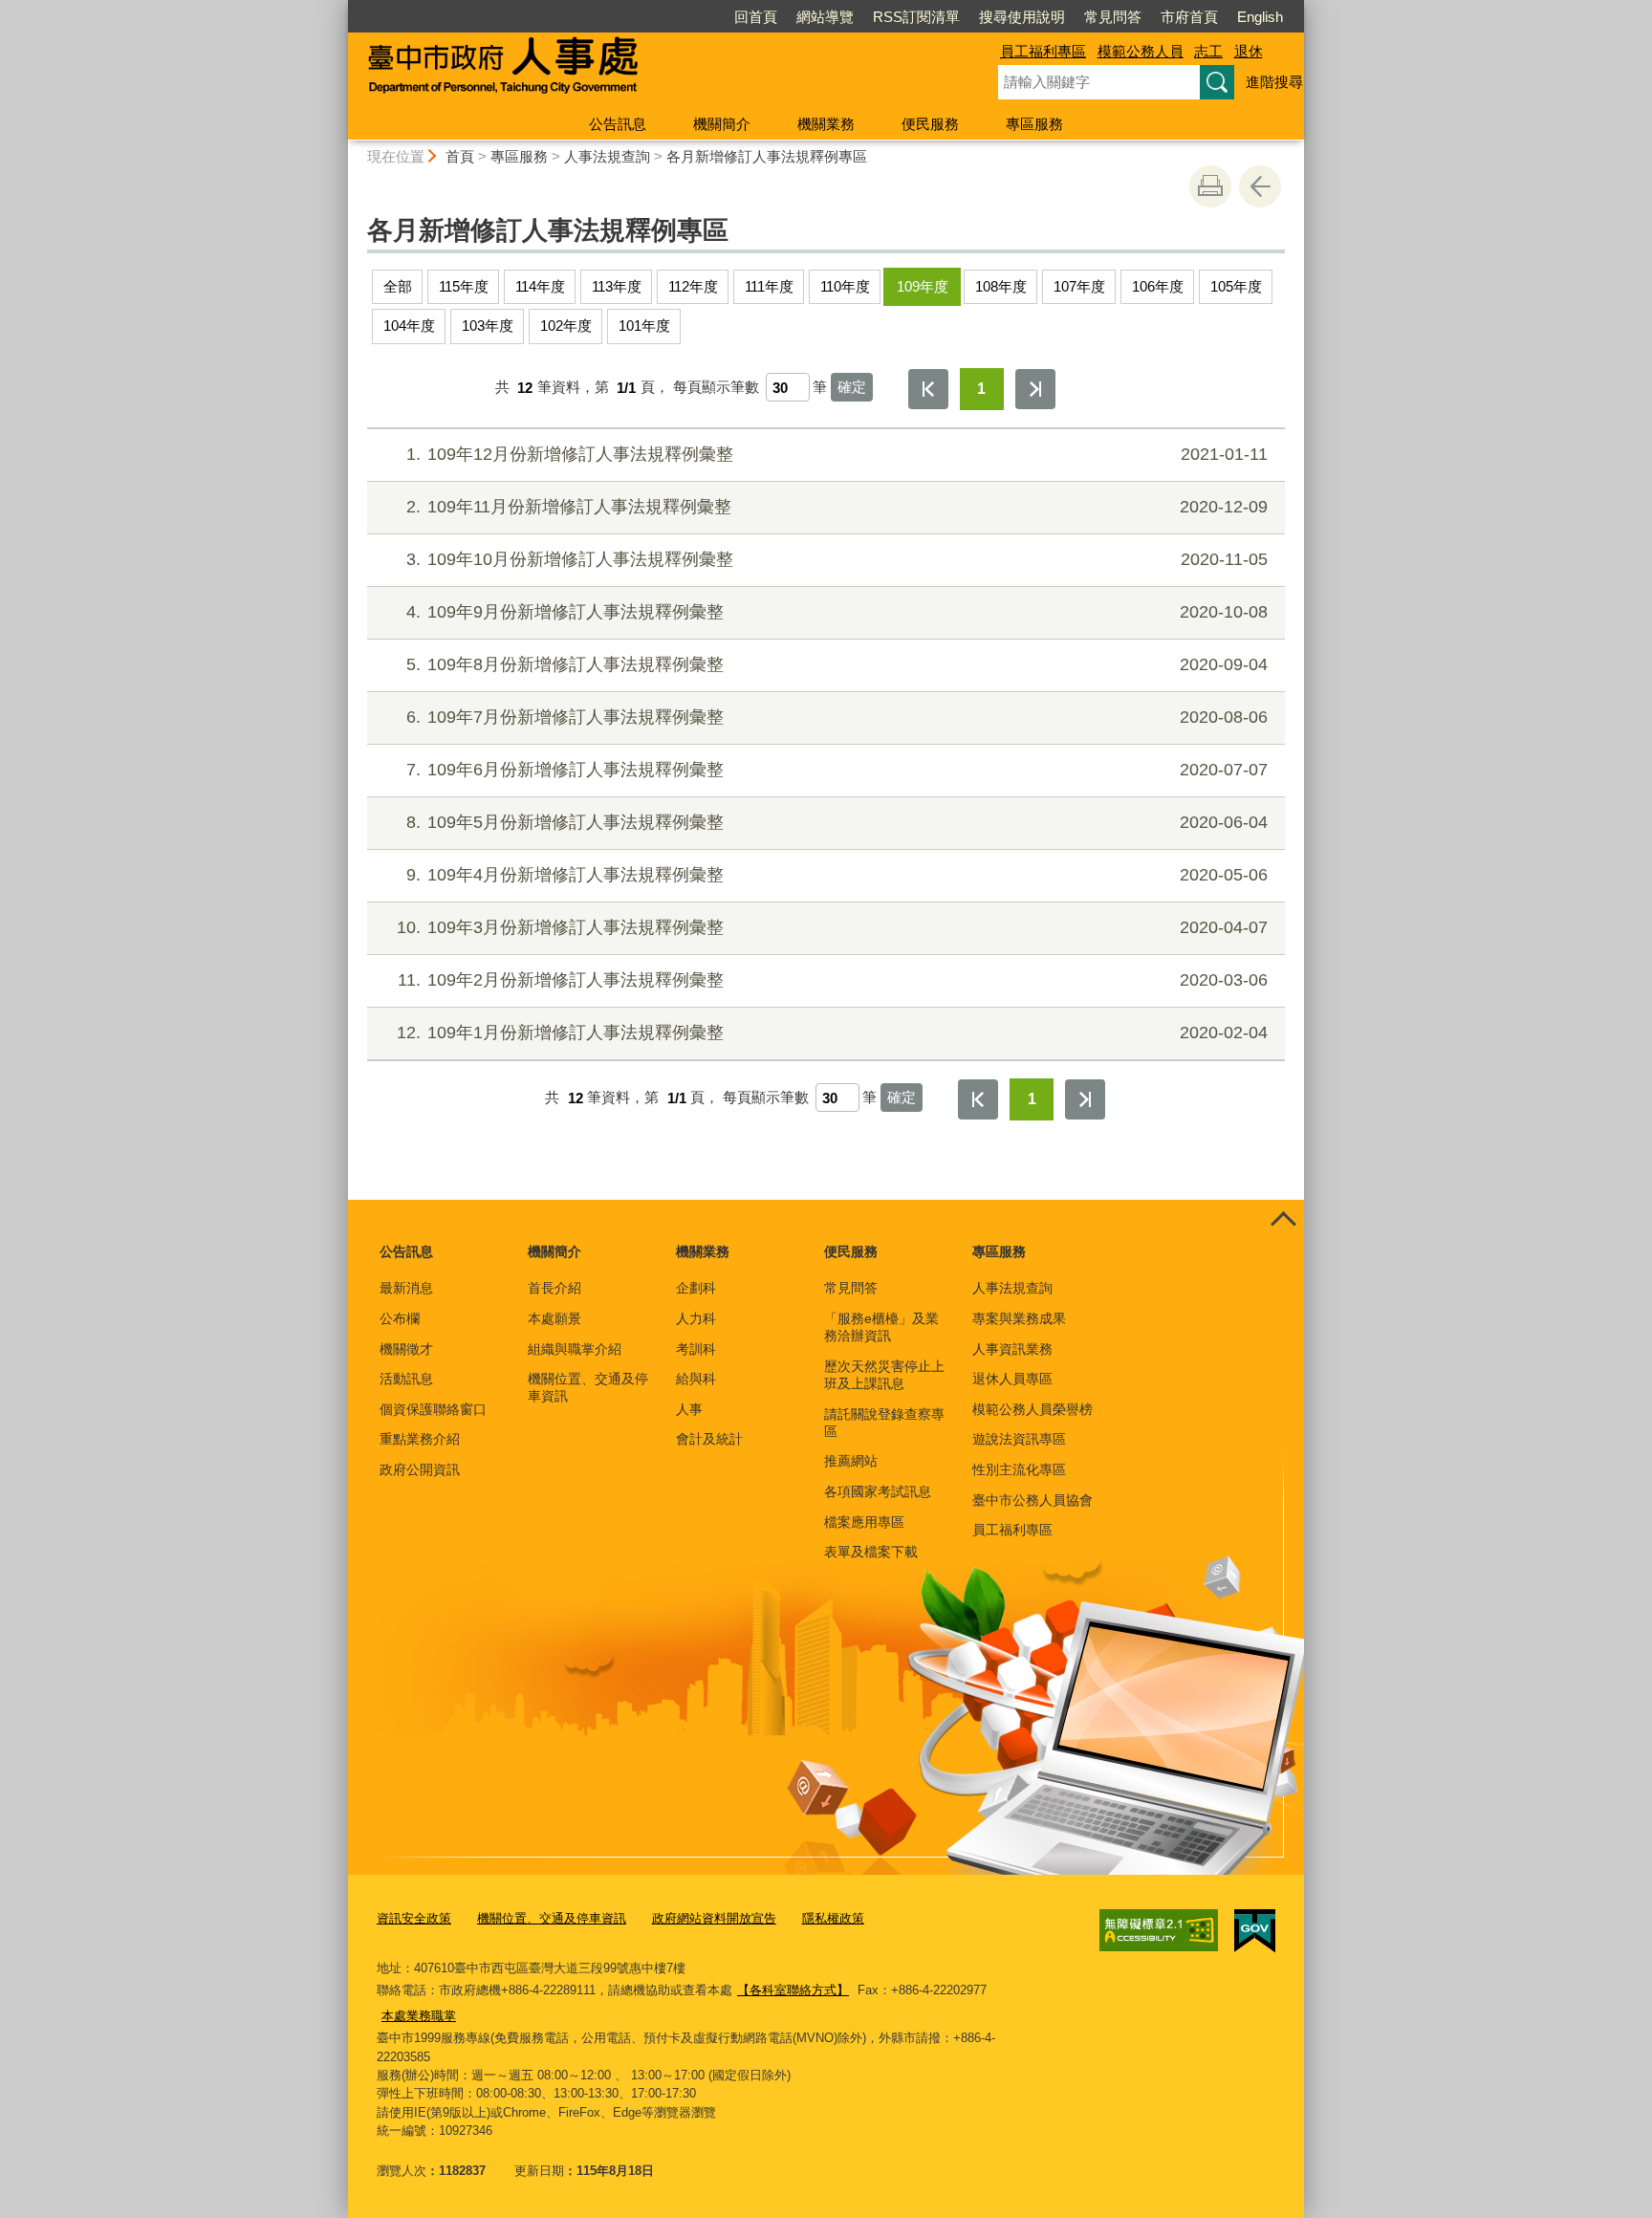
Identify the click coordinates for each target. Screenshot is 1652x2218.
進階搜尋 (1274, 82)
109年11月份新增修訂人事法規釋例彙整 (837, 507)
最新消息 (406, 1288)
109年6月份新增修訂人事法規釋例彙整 (837, 770)
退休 (1249, 51)
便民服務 (930, 124)
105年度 (1236, 286)
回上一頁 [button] (1260, 186)
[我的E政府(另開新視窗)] (1255, 1931)
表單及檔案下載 (871, 1552)
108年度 (1001, 286)
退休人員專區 (1012, 1379)
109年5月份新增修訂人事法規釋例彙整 (837, 822)
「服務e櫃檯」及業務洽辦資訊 (881, 1327)
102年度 (566, 326)
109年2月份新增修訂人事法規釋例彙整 (833, 980)
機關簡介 (722, 124)
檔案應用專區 (864, 1522)
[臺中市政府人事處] (650, 70)
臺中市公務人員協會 (1032, 1500)
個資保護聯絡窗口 (433, 1409)
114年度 (540, 286)
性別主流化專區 (1019, 1469)
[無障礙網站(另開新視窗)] (1159, 1930)
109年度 (923, 286)
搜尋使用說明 (1022, 17)
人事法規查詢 (607, 156)
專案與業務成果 (1019, 1318)
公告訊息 (618, 124)
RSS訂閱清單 (916, 17)
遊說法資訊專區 (1019, 1439)
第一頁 (928, 389)
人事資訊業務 (1012, 1349)
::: (339, 8)
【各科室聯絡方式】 (793, 1990)
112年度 (693, 286)
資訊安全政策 (414, 1918)
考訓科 (696, 1349)
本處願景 (554, 1318)
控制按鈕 (1283, 1221)
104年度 (409, 326)
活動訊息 (406, 1379)
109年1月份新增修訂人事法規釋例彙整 (832, 1033)
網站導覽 (825, 17)
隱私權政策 (833, 1918)
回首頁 (756, 17)
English (1260, 17)
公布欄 (400, 1318)
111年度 (769, 286)
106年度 (1158, 286)
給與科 (696, 1379)
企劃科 (696, 1288)
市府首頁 (1189, 17)
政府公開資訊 (420, 1469)
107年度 (1079, 286)
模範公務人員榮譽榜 (1032, 1409)
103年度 (488, 326)
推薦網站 (851, 1461)
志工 (1208, 51)
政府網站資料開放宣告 (714, 1918)
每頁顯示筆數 (716, 388)
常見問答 (1113, 17)
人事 (689, 1409)
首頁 (460, 156)
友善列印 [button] (1210, 186)
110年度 (845, 286)
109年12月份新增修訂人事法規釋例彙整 (837, 454)
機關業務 (826, 124)
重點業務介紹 (420, 1439)
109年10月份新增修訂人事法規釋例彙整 (837, 559)
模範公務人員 (1141, 51)
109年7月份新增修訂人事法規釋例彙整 (837, 717)
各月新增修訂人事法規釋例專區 (767, 156)
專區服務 (1034, 124)
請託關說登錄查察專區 (884, 1423)
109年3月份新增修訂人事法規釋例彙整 (832, 927)
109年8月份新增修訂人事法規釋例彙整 (837, 664)
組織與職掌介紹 (575, 1349)
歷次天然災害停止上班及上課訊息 (884, 1375)
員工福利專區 (1043, 51)
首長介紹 (554, 1288)
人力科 (696, 1318)
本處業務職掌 (419, 2016)
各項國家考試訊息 (878, 1491)
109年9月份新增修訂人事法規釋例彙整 (837, 612)
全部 (398, 286)
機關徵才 (406, 1349)
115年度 (464, 286)
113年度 (617, 286)
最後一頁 (1035, 389)
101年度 (644, 326)
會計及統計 (709, 1439)
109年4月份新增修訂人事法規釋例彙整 (837, 875)
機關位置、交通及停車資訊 (588, 1387)
